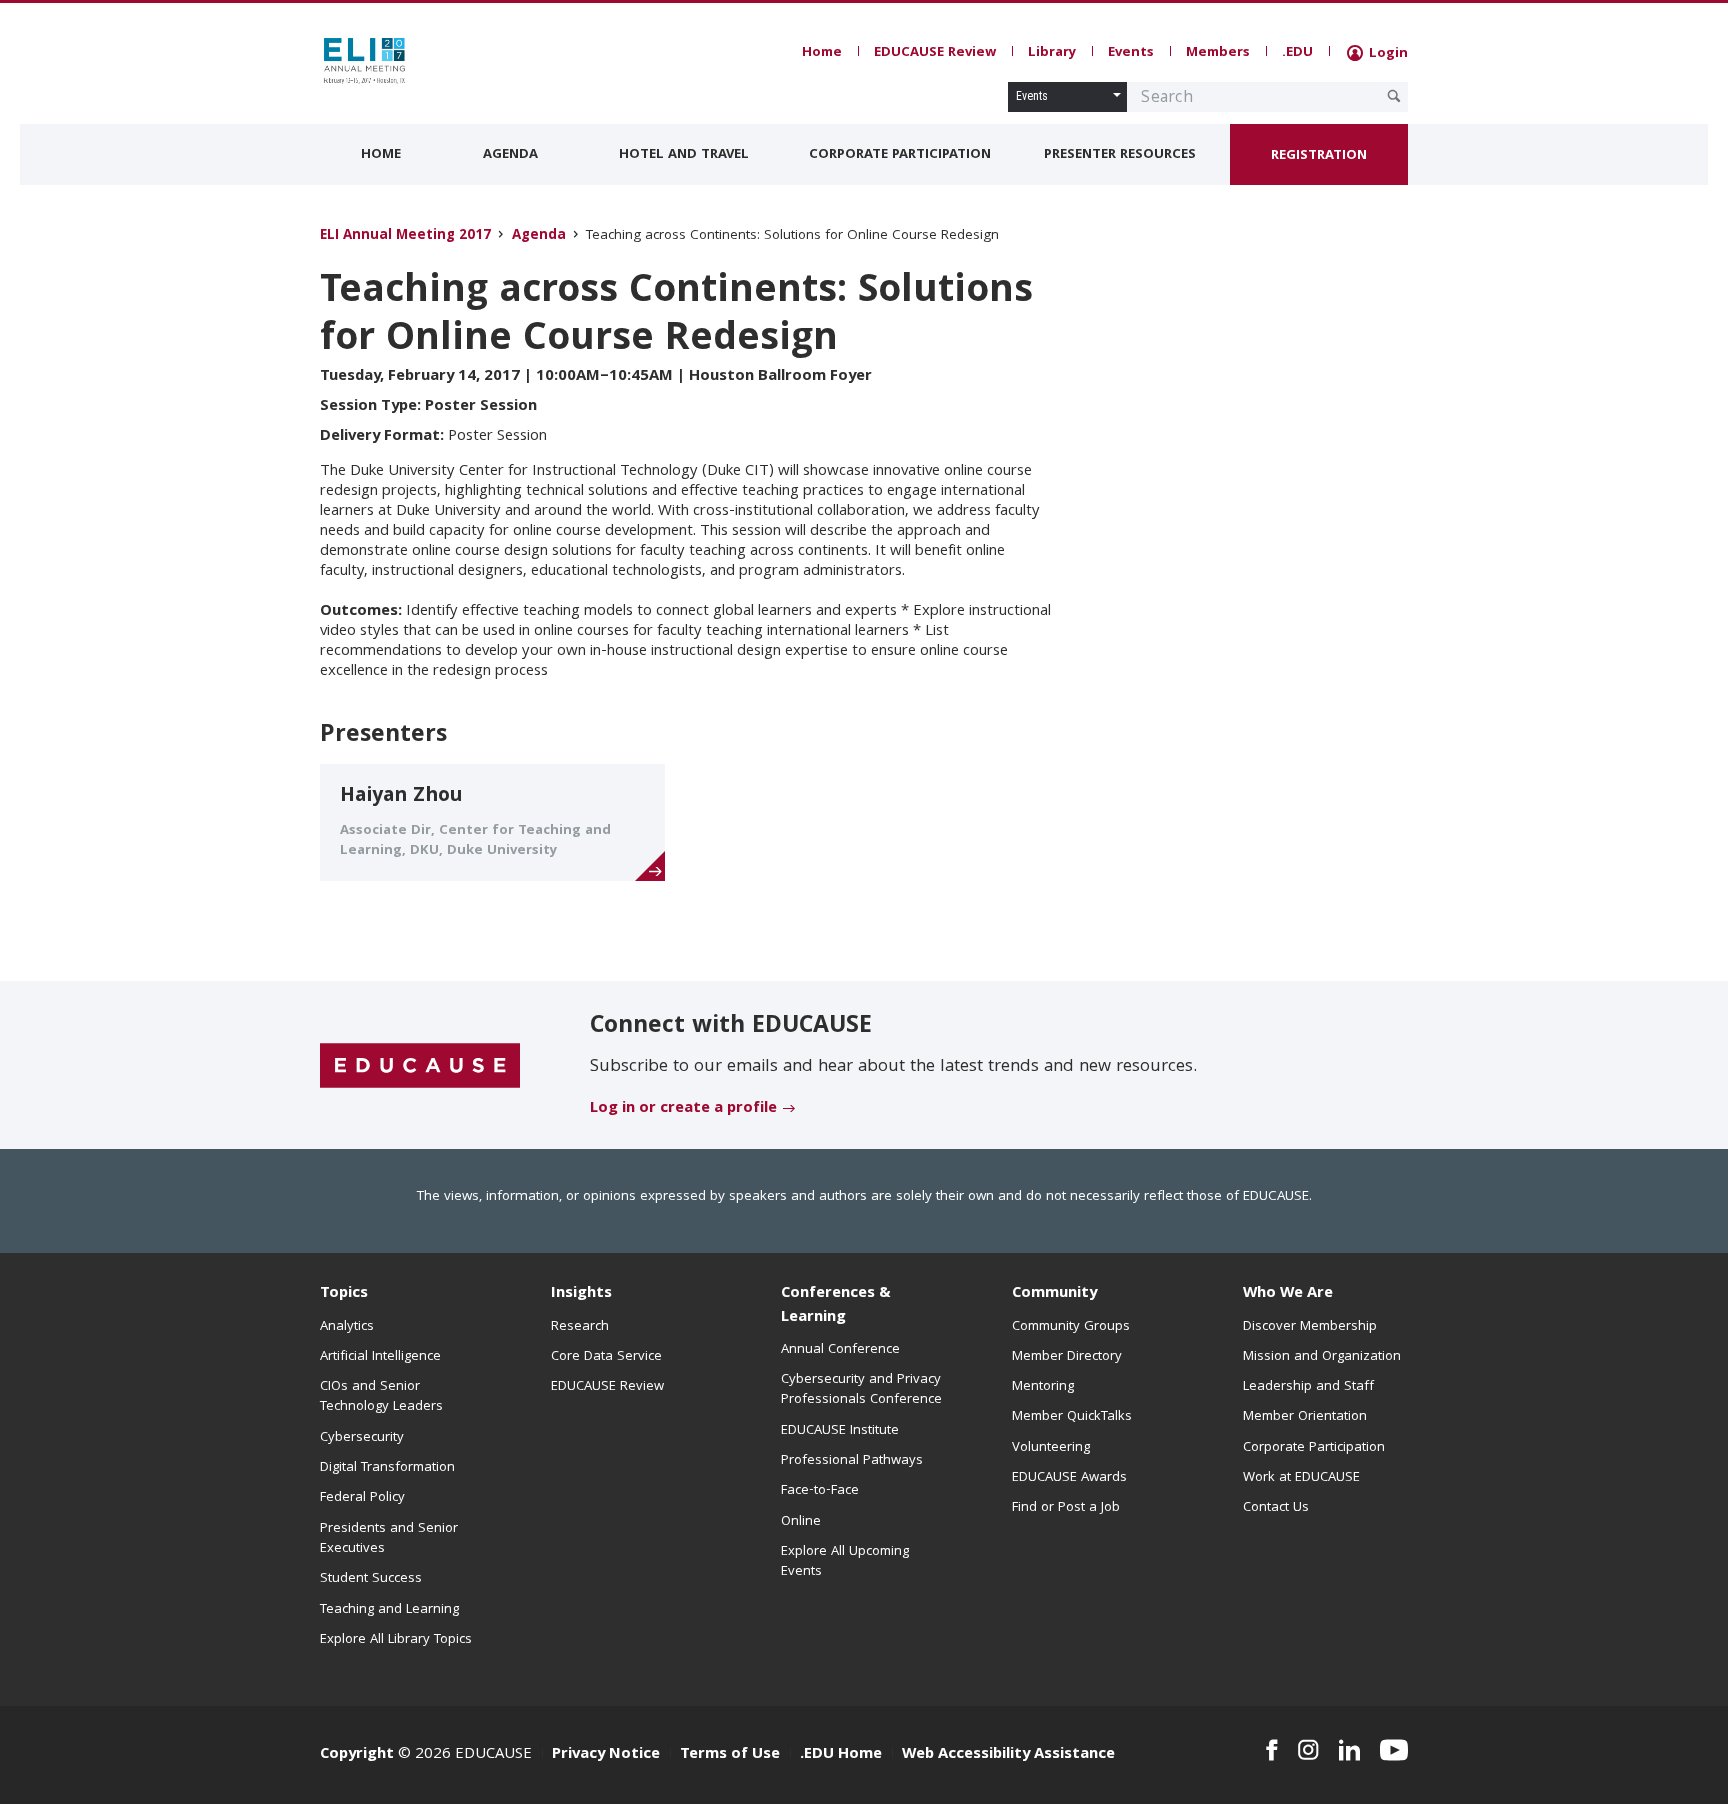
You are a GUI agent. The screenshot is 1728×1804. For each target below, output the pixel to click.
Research (580, 1327)
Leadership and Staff (1308, 1387)
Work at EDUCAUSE (1301, 1478)
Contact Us (1276, 1508)
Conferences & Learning (836, 1305)
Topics (344, 1294)
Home (822, 53)
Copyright (357, 1755)
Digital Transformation (387, 1468)
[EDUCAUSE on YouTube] (1394, 1750)
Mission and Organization (1322, 1357)
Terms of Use (730, 1755)
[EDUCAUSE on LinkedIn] (1350, 1750)
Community (1054, 1294)
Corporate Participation (900, 155)
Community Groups (1071, 1327)
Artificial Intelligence (380, 1357)
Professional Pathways (852, 1461)
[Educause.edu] (420, 1066)
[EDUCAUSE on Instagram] (1308, 1750)
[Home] (409, 61)
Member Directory (1067, 1357)
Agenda (510, 155)
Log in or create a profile (683, 1109)
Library (1052, 53)
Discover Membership (1310, 1327)
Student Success (371, 1579)
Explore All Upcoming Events (845, 1562)
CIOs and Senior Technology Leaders (381, 1397)
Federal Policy (362, 1498)
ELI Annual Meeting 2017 (405, 236)
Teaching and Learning (389, 1610)
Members (1218, 53)
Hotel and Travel (684, 155)
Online (801, 1522)
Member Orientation (1305, 1417)
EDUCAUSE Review (935, 53)
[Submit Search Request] (1394, 96)
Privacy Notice (606, 1755)
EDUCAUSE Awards (1069, 1478)
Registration (1319, 156)
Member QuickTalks (1072, 1417)
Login (1386, 54)
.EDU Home (841, 1755)
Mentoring (1043, 1387)
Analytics (347, 1327)
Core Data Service (606, 1357)
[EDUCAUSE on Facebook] (1271, 1750)
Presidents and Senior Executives (389, 1539)
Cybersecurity (362, 1438)
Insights (581, 1294)
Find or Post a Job (1066, 1508)
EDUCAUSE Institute (840, 1431)
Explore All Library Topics (396, 1640)
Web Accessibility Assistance (1008, 1755)
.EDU (1297, 53)
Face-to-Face (820, 1491)
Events (1131, 53)
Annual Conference (840, 1350)
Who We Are (1288, 1294)
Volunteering (1051, 1448)
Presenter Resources (1120, 155)
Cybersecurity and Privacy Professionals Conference (861, 1390)
